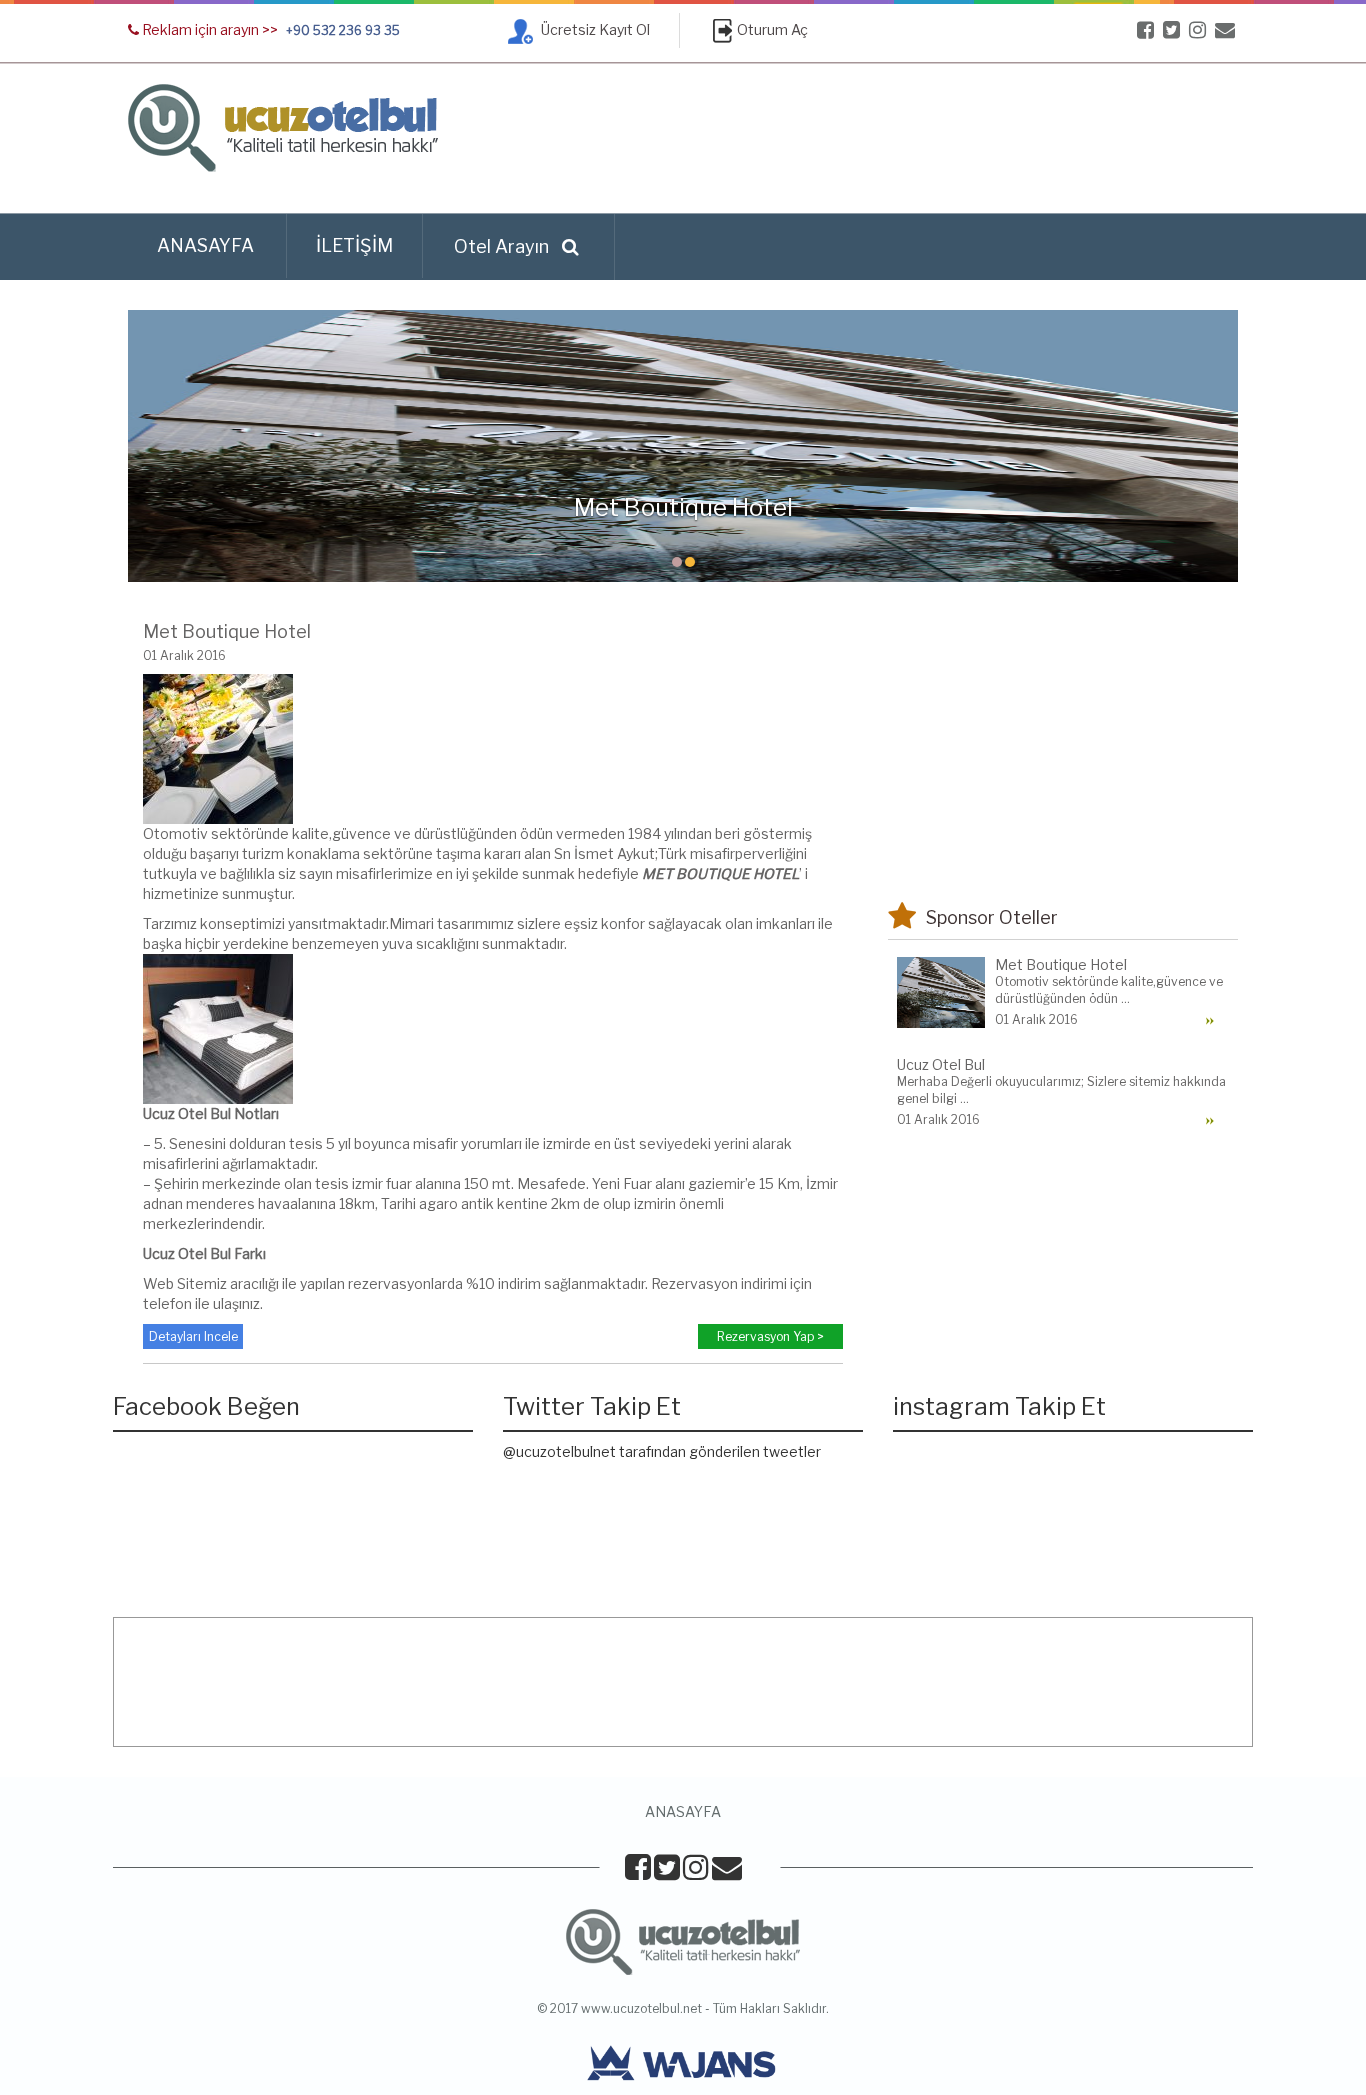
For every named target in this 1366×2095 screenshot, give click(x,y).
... (1125, 998)
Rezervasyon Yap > (770, 1336)
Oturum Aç (772, 29)
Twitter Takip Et (592, 1406)
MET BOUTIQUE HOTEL (720, 873)
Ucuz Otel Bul (187, 1113)
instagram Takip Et (999, 1406)
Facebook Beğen (206, 1406)
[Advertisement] (874, 139)
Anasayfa (205, 245)
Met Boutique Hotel (227, 631)
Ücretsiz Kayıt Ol (594, 29)
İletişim (354, 245)
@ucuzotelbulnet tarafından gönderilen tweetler (662, 1451)
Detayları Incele (193, 1336)
